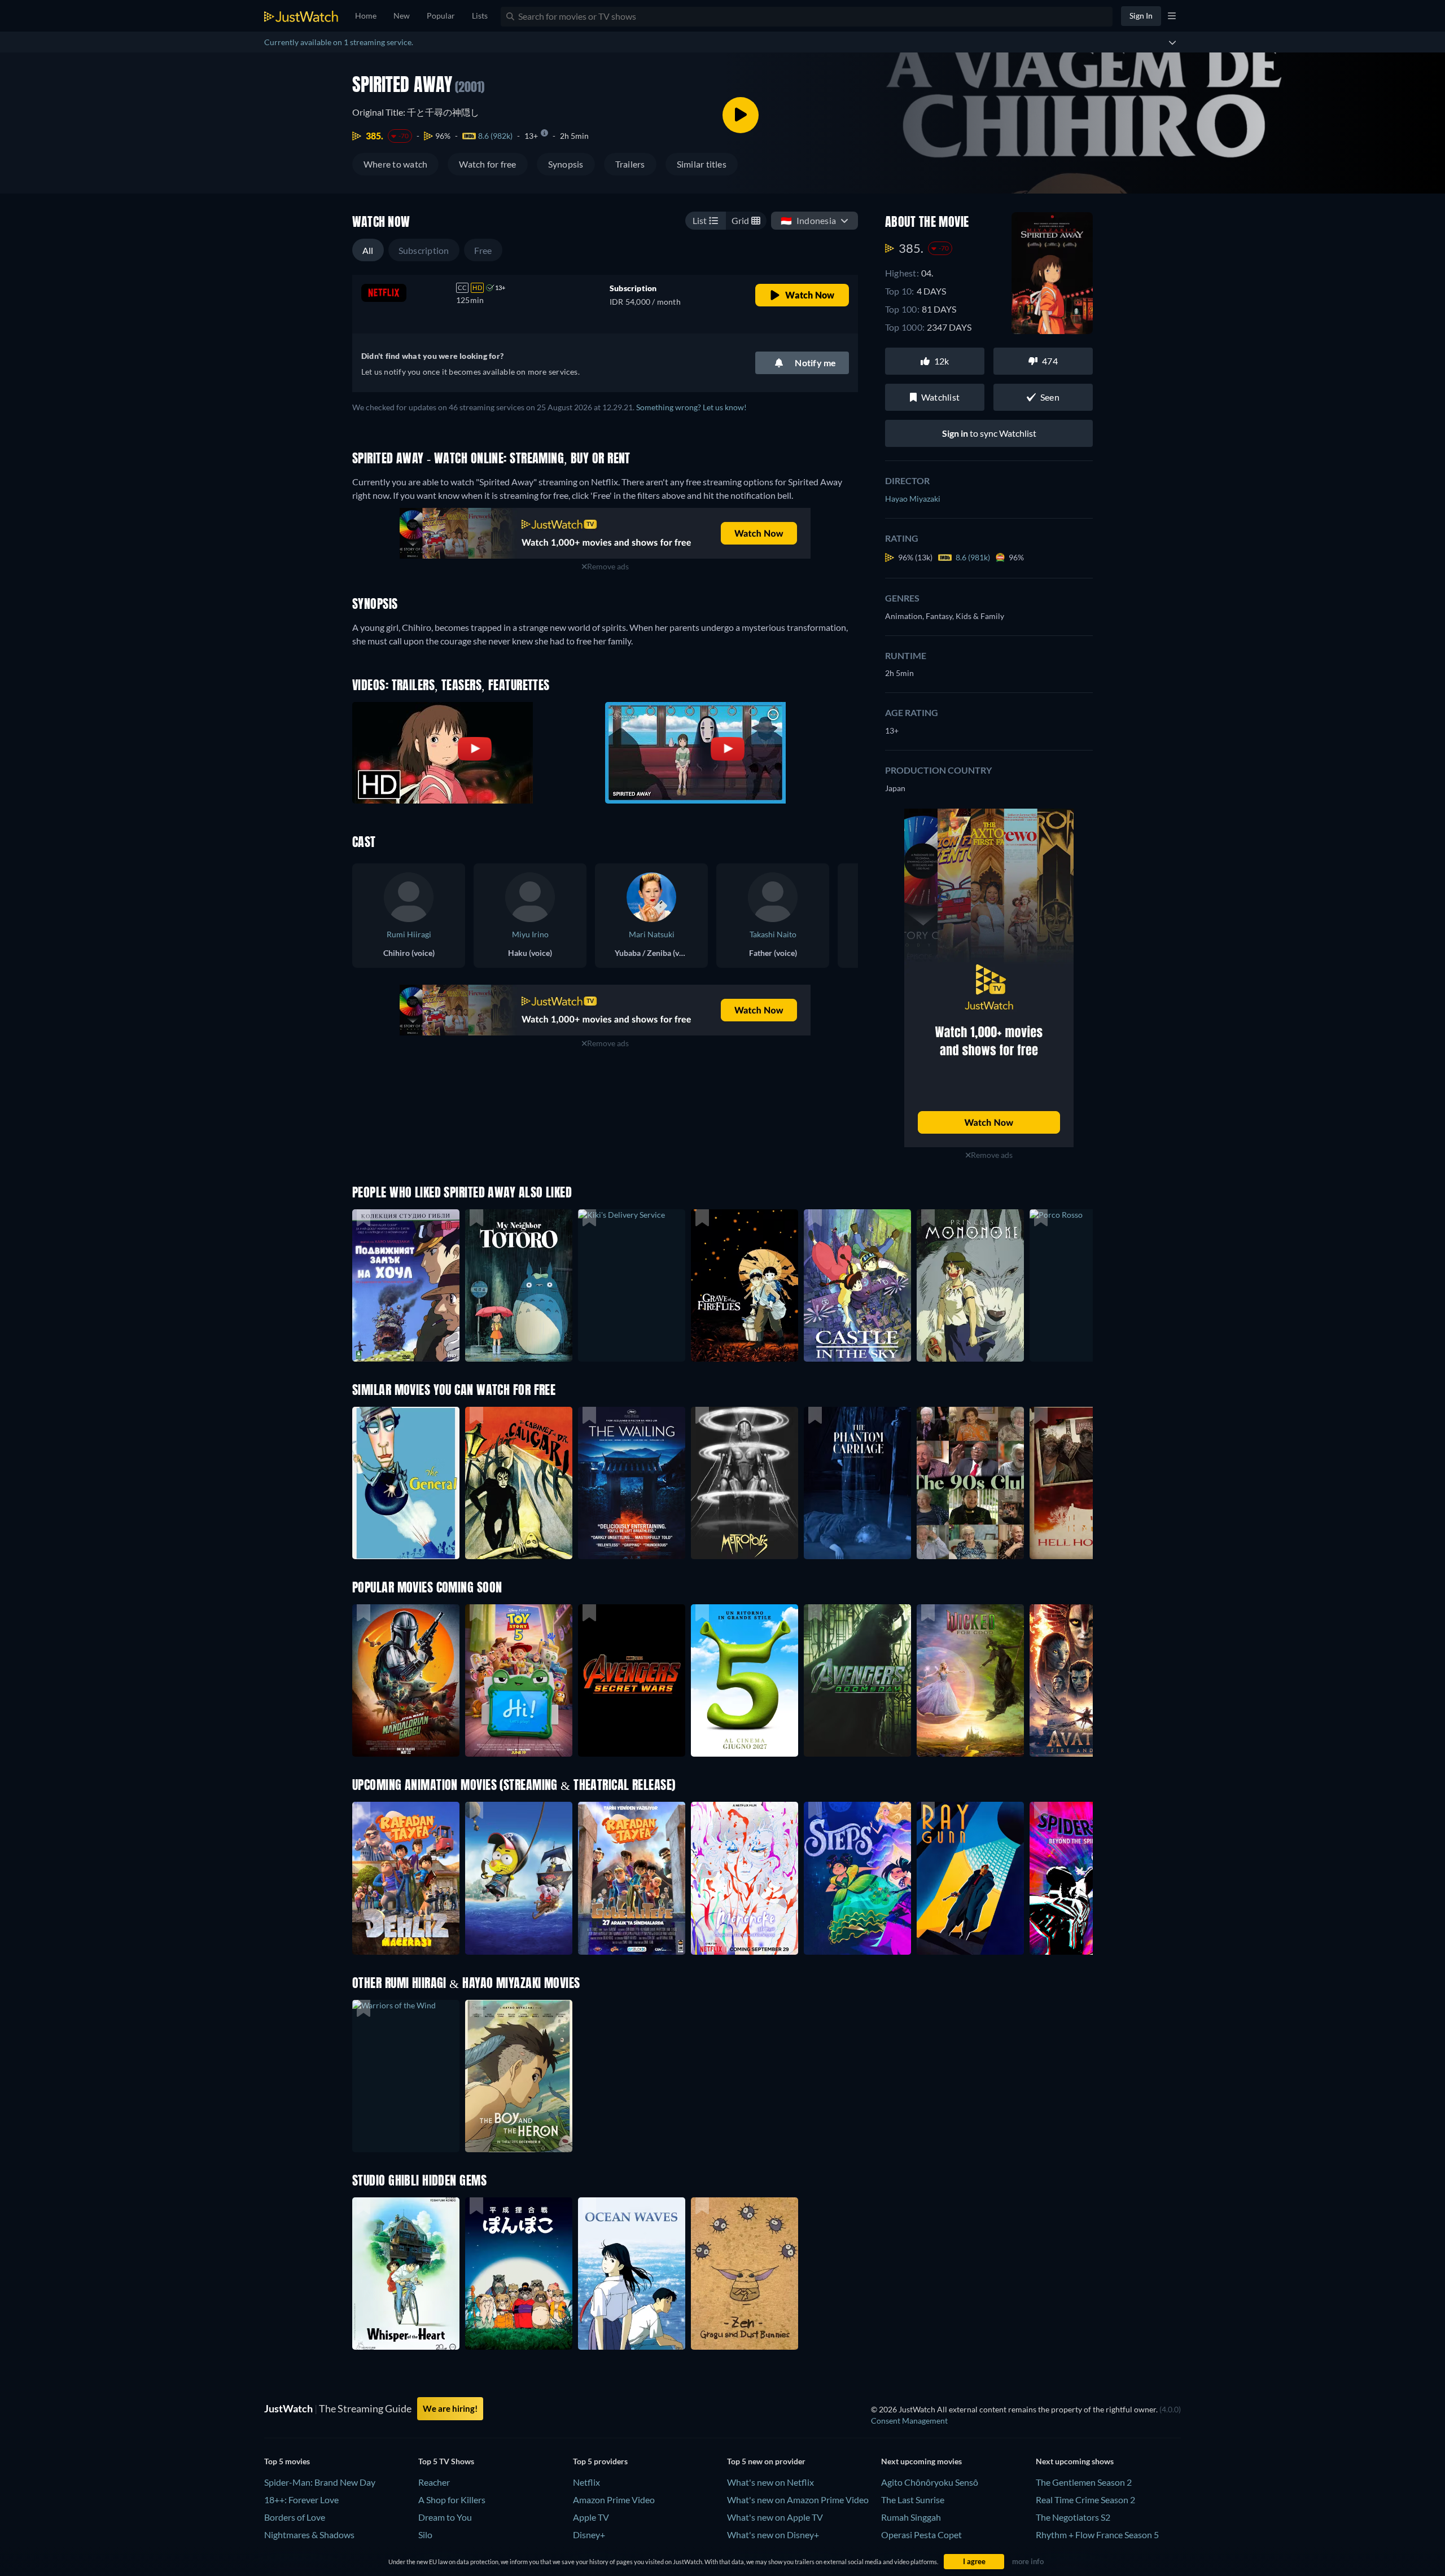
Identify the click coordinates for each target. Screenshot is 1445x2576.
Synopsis (566, 164)
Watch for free (487, 164)
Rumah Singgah (911, 2517)
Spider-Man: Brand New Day (320, 2482)
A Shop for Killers (452, 2500)
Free (483, 250)
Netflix (586, 2482)
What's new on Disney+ (773, 2535)
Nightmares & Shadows (309, 2535)
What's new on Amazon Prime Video (798, 2500)
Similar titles (702, 164)
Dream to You (445, 2517)
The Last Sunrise (913, 2500)
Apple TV (591, 2517)
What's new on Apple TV (775, 2517)
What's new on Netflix (770, 2482)
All (368, 250)
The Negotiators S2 (1073, 2517)
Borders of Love (295, 2517)
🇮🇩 (808, 220)
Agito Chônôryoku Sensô (930, 2482)
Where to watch (395, 164)
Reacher (434, 2482)
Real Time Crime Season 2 (1085, 2500)
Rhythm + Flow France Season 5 (1097, 2535)
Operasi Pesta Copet (921, 2535)
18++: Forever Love (301, 2500)
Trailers (630, 164)
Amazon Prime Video (614, 2500)
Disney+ (589, 2535)
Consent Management (909, 2421)
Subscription (424, 250)
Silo (425, 2535)
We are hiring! (450, 2408)
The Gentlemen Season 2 (1084, 2482)
